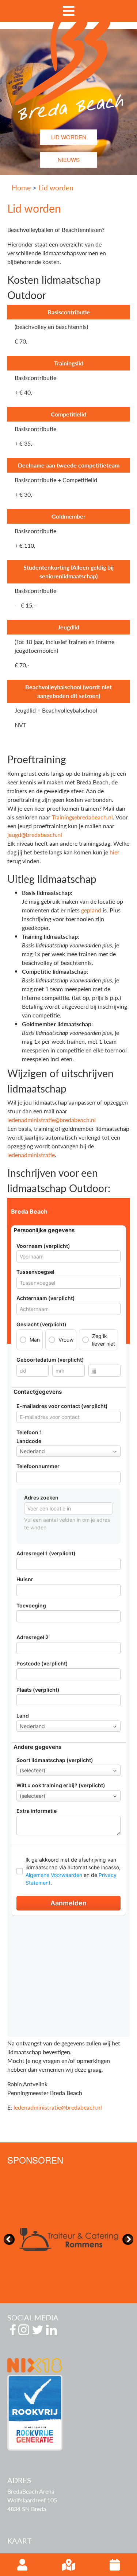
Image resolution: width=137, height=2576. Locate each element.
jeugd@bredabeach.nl (35, 835)
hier (115, 852)
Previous (9, 2239)
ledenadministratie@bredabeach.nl (52, 1120)
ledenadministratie (31, 1155)
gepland (91, 910)
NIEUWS (69, 160)
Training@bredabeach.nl (82, 817)
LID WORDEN (69, 137)
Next (128, 2239)
